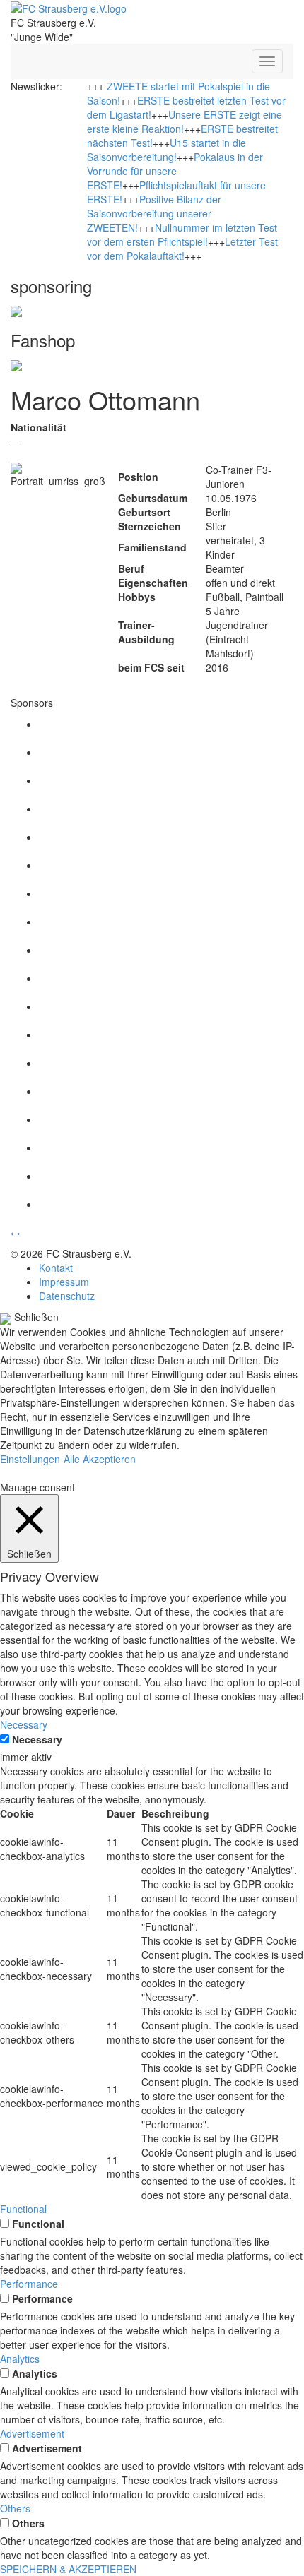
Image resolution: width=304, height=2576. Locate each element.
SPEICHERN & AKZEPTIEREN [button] (68, 2569)
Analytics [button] (20, 2359)
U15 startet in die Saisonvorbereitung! (166, 150)
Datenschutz (67, 1296)
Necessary (37, 1739)
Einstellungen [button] (30, 1459)
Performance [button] (29, 2284)
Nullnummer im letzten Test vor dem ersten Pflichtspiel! (182, 234)
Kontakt (56, 1268)
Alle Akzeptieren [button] (100, 1459)
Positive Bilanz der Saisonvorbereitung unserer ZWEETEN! (154, 213)
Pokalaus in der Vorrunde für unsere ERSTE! (175, 171)
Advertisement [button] (32, 2433)
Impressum (64, 1282)
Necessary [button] (24, 1724)
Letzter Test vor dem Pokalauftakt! (182, 249)
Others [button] (15, 2508)
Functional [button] (23, 2209)
